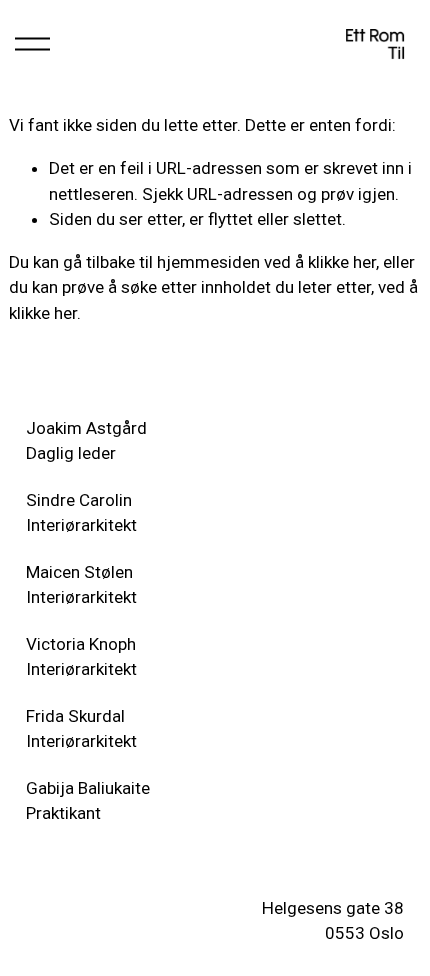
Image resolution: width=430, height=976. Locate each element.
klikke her (342, 262)
